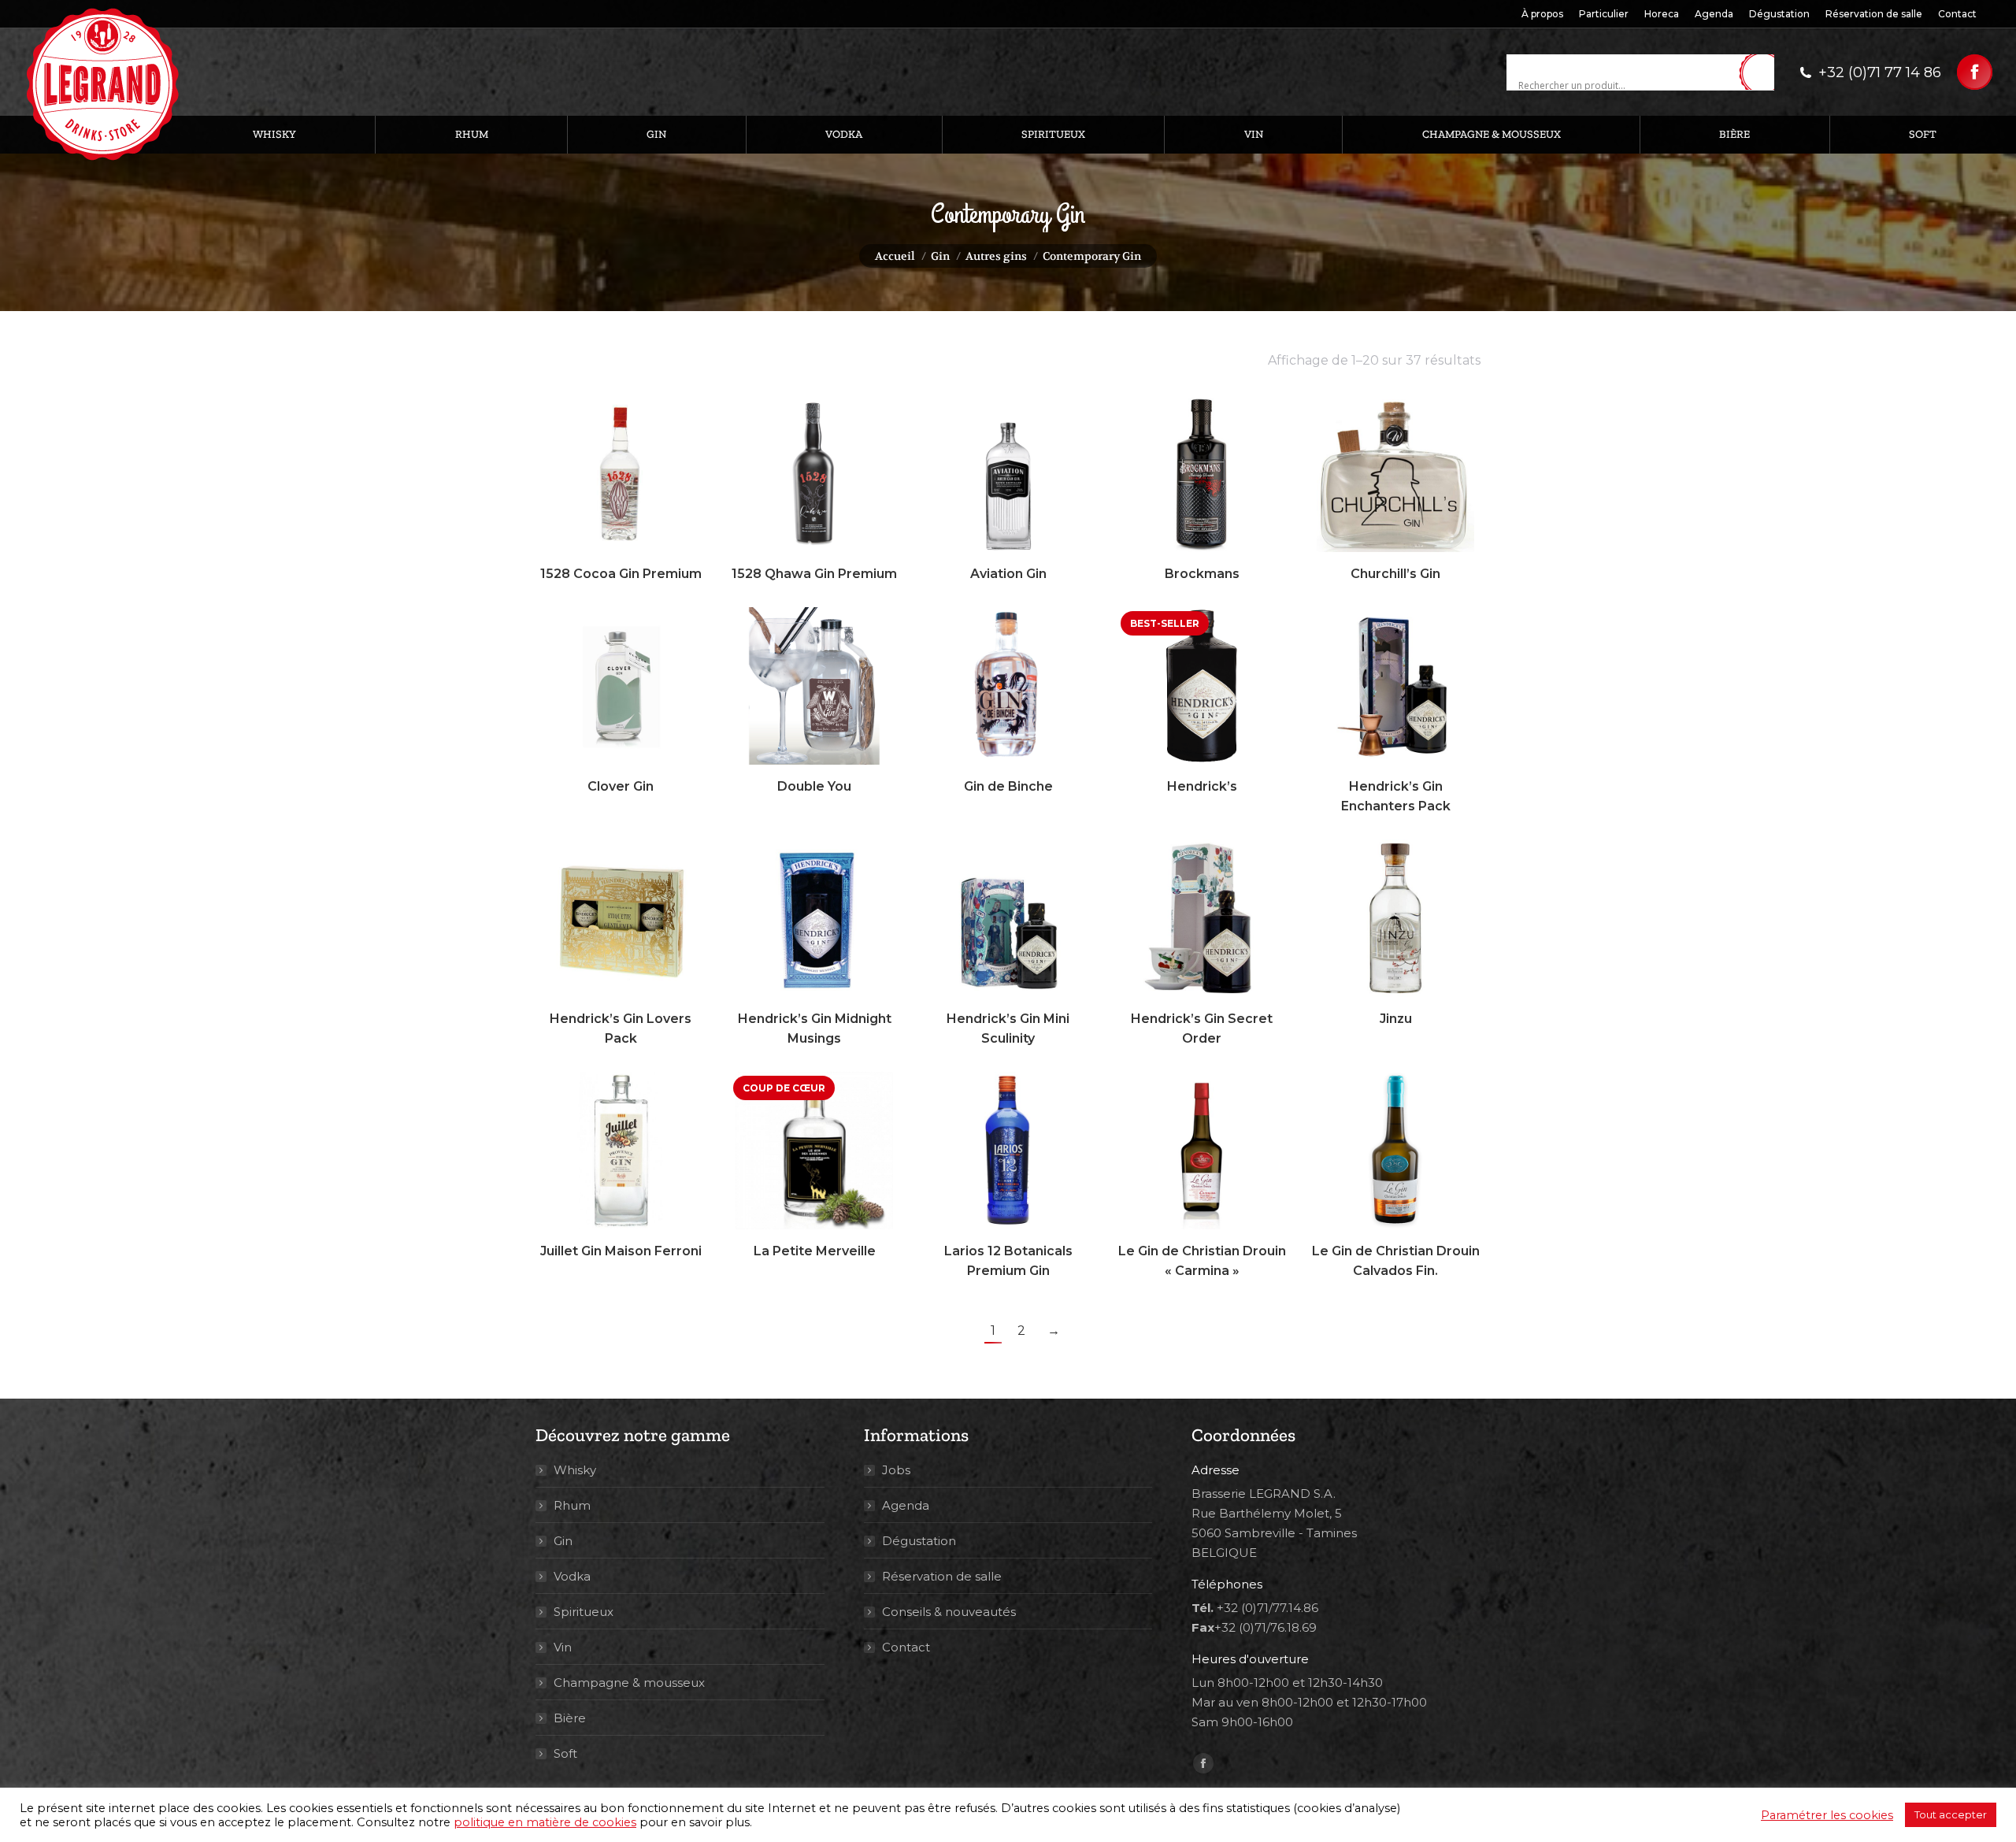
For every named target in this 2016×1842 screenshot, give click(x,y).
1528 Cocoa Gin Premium (621, 574)
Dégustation (919, 1541)
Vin (563, 1647)
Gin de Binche (1008, 786)
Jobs (896, 1470)
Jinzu (1396, 1019)
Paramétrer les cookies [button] (1827, 1815)
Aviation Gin (1008, 574)
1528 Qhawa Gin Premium (814, 574)
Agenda (906, 1505)
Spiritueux (584, 1612)
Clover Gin (621, 786)
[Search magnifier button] (1762, 73)
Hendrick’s (1202, 786)
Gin (563, 1541)
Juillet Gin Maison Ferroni (621, 1251)
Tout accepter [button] (1951, 1814)
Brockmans (1202, 574)
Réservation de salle (942, 1576)
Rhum (572, 1505)
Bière (570, 1718)
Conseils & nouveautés (949, 1612)
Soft (565, 1753)
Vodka (572, 1576)
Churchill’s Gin (1395, 574)
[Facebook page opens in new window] (1975, 72)
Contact (906, 1647)
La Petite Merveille (815, 1251)
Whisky (575, 1470)
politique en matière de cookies (545, 1822)
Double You (814, 786)
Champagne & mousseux (629, 1683)
